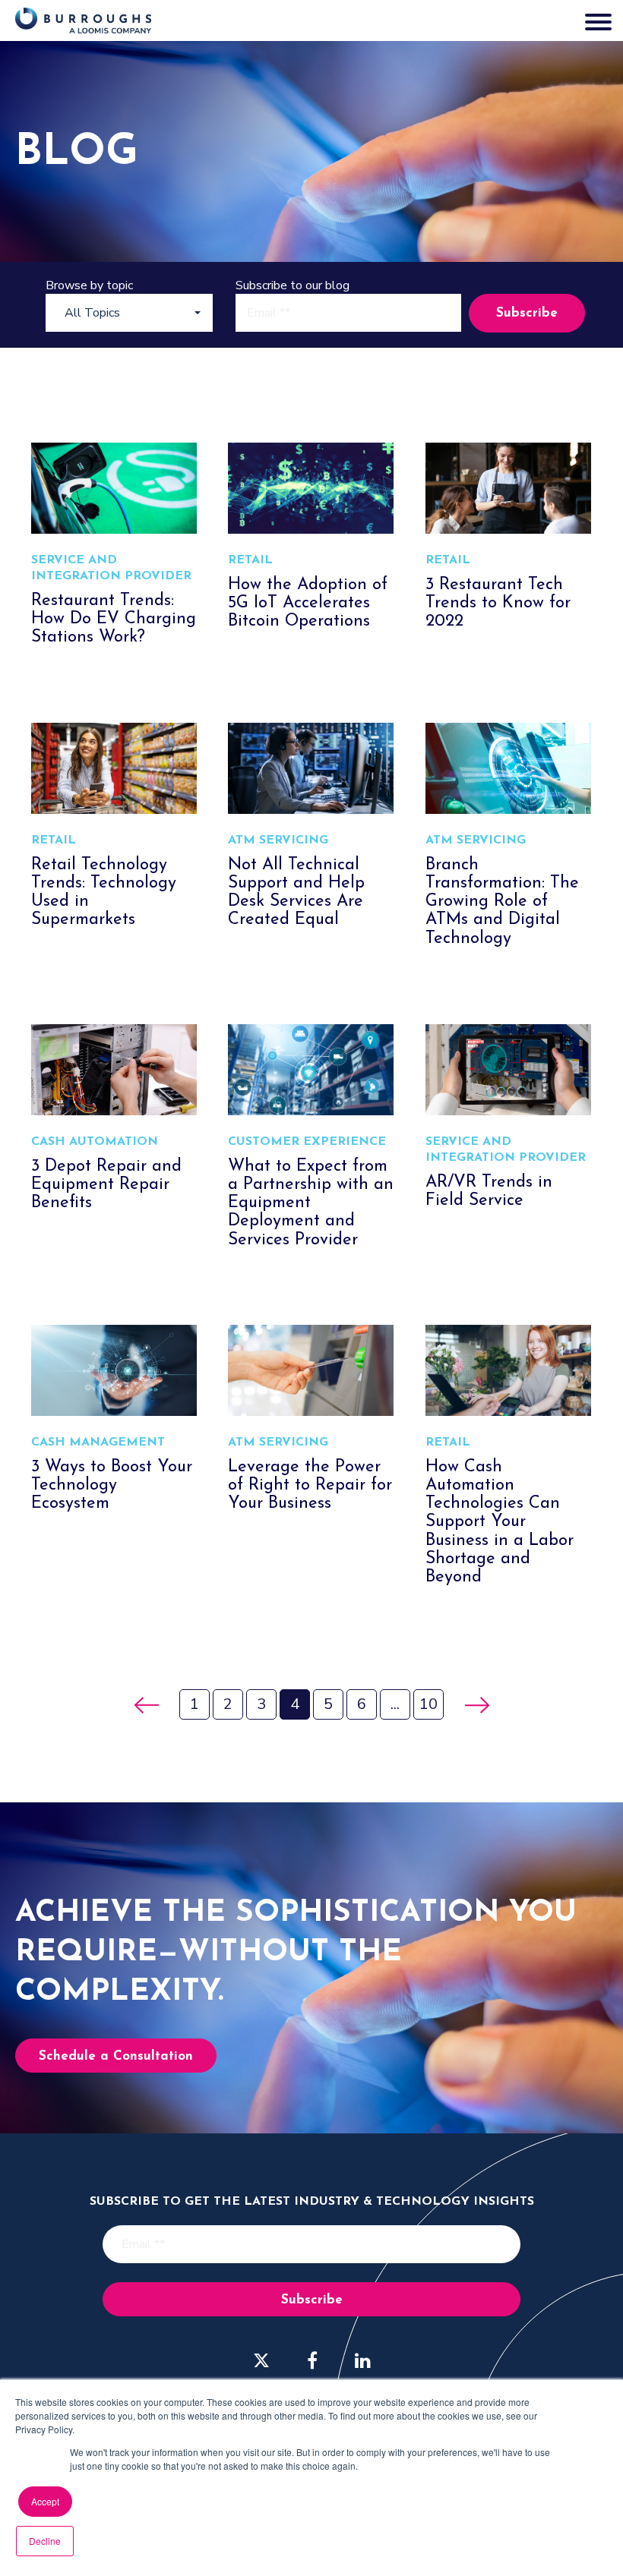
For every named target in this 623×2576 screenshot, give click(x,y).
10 (429, 1704)
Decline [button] (45, 2541)
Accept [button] (45, 2501)
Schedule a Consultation (116, 2056)
